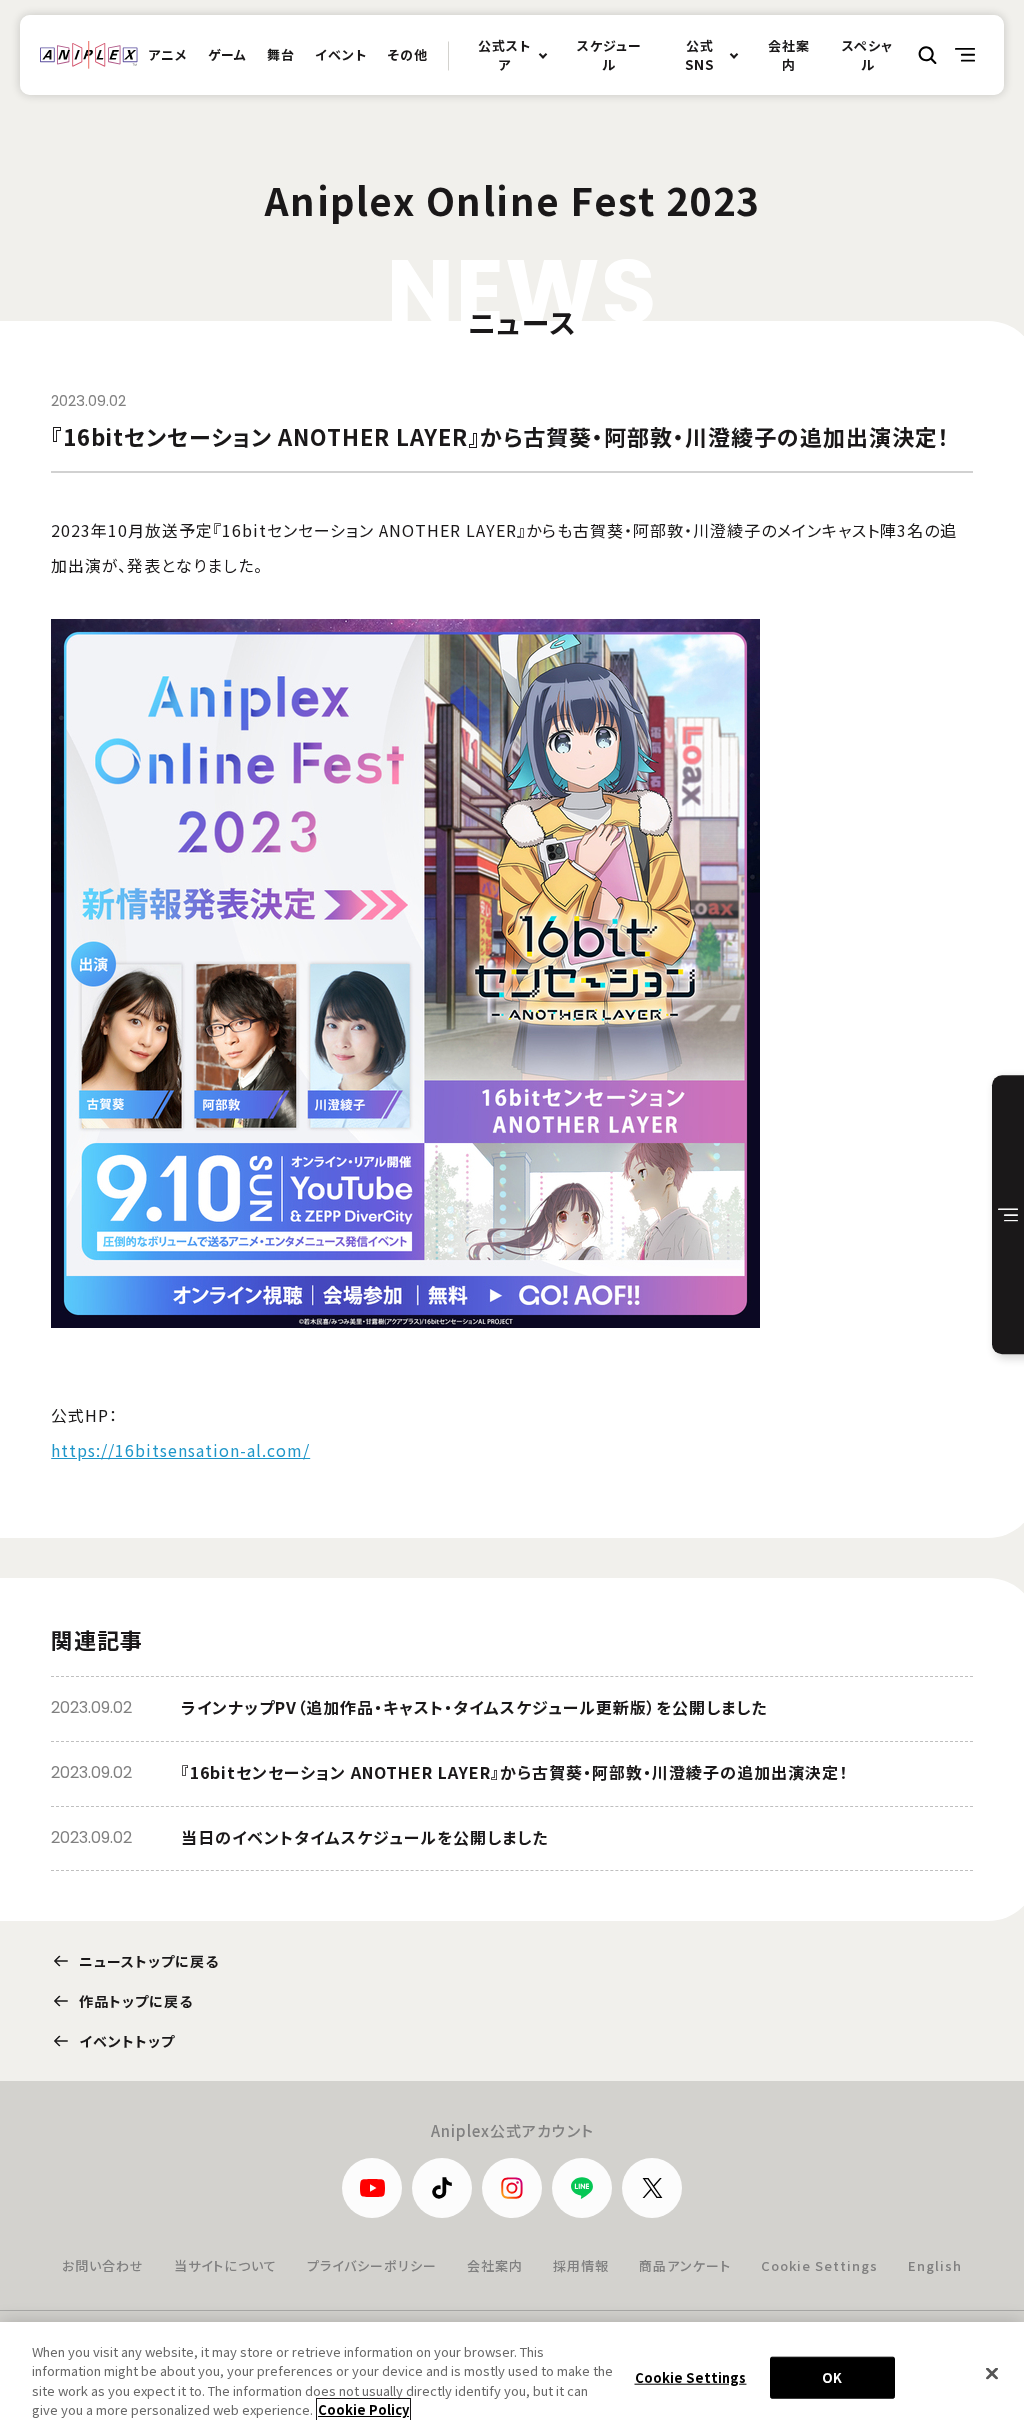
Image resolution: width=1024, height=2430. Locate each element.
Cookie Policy (363, 2409)
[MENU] (966, 55)
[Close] (992, 2373)
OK (832, 2377)
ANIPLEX (89, 55)
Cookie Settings (819, 2265)
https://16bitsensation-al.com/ (180, 1450)
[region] (512, 2376)
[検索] (928, 55)
